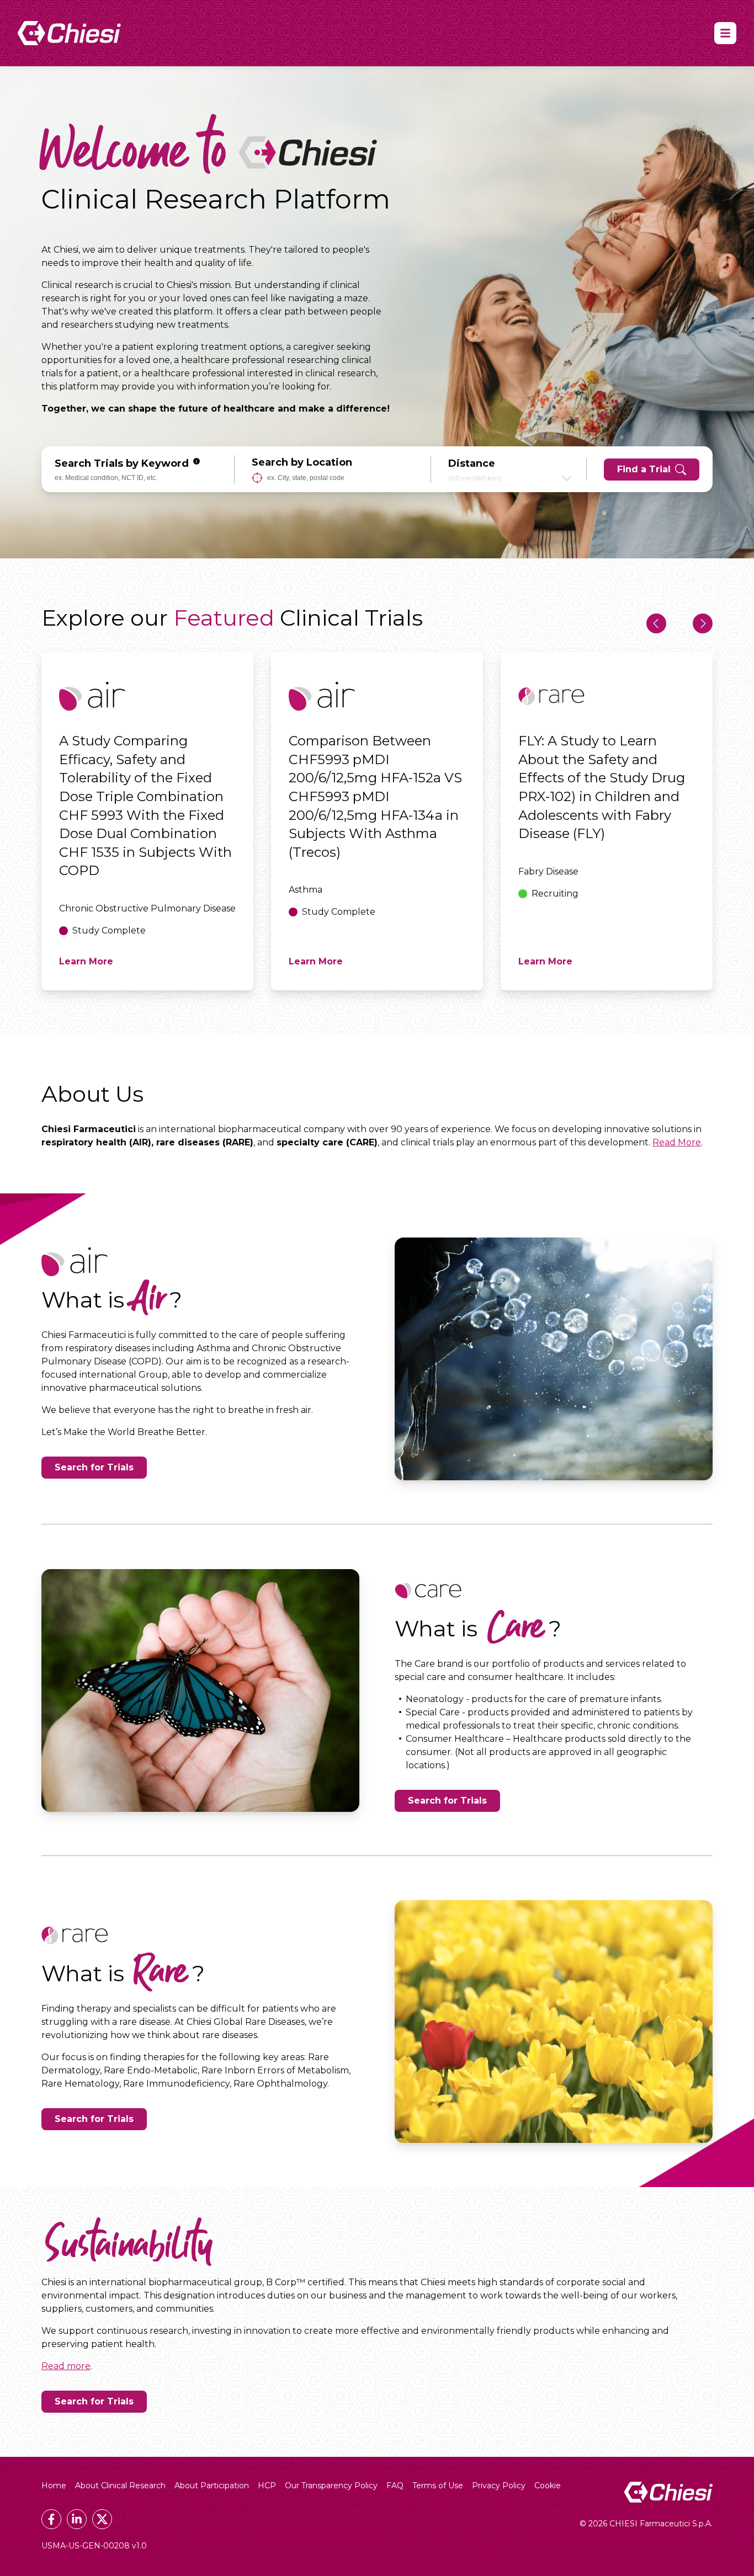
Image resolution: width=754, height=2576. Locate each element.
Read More (677, 1142)
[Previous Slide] (656, 623)
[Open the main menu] (725, 33)
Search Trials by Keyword (122, 463)
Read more (66, 2366)
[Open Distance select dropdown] (567, 478)
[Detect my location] (257, 478)
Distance (472, 463)
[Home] (69, 33)
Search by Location (302, 462)
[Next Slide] (703, 623)
